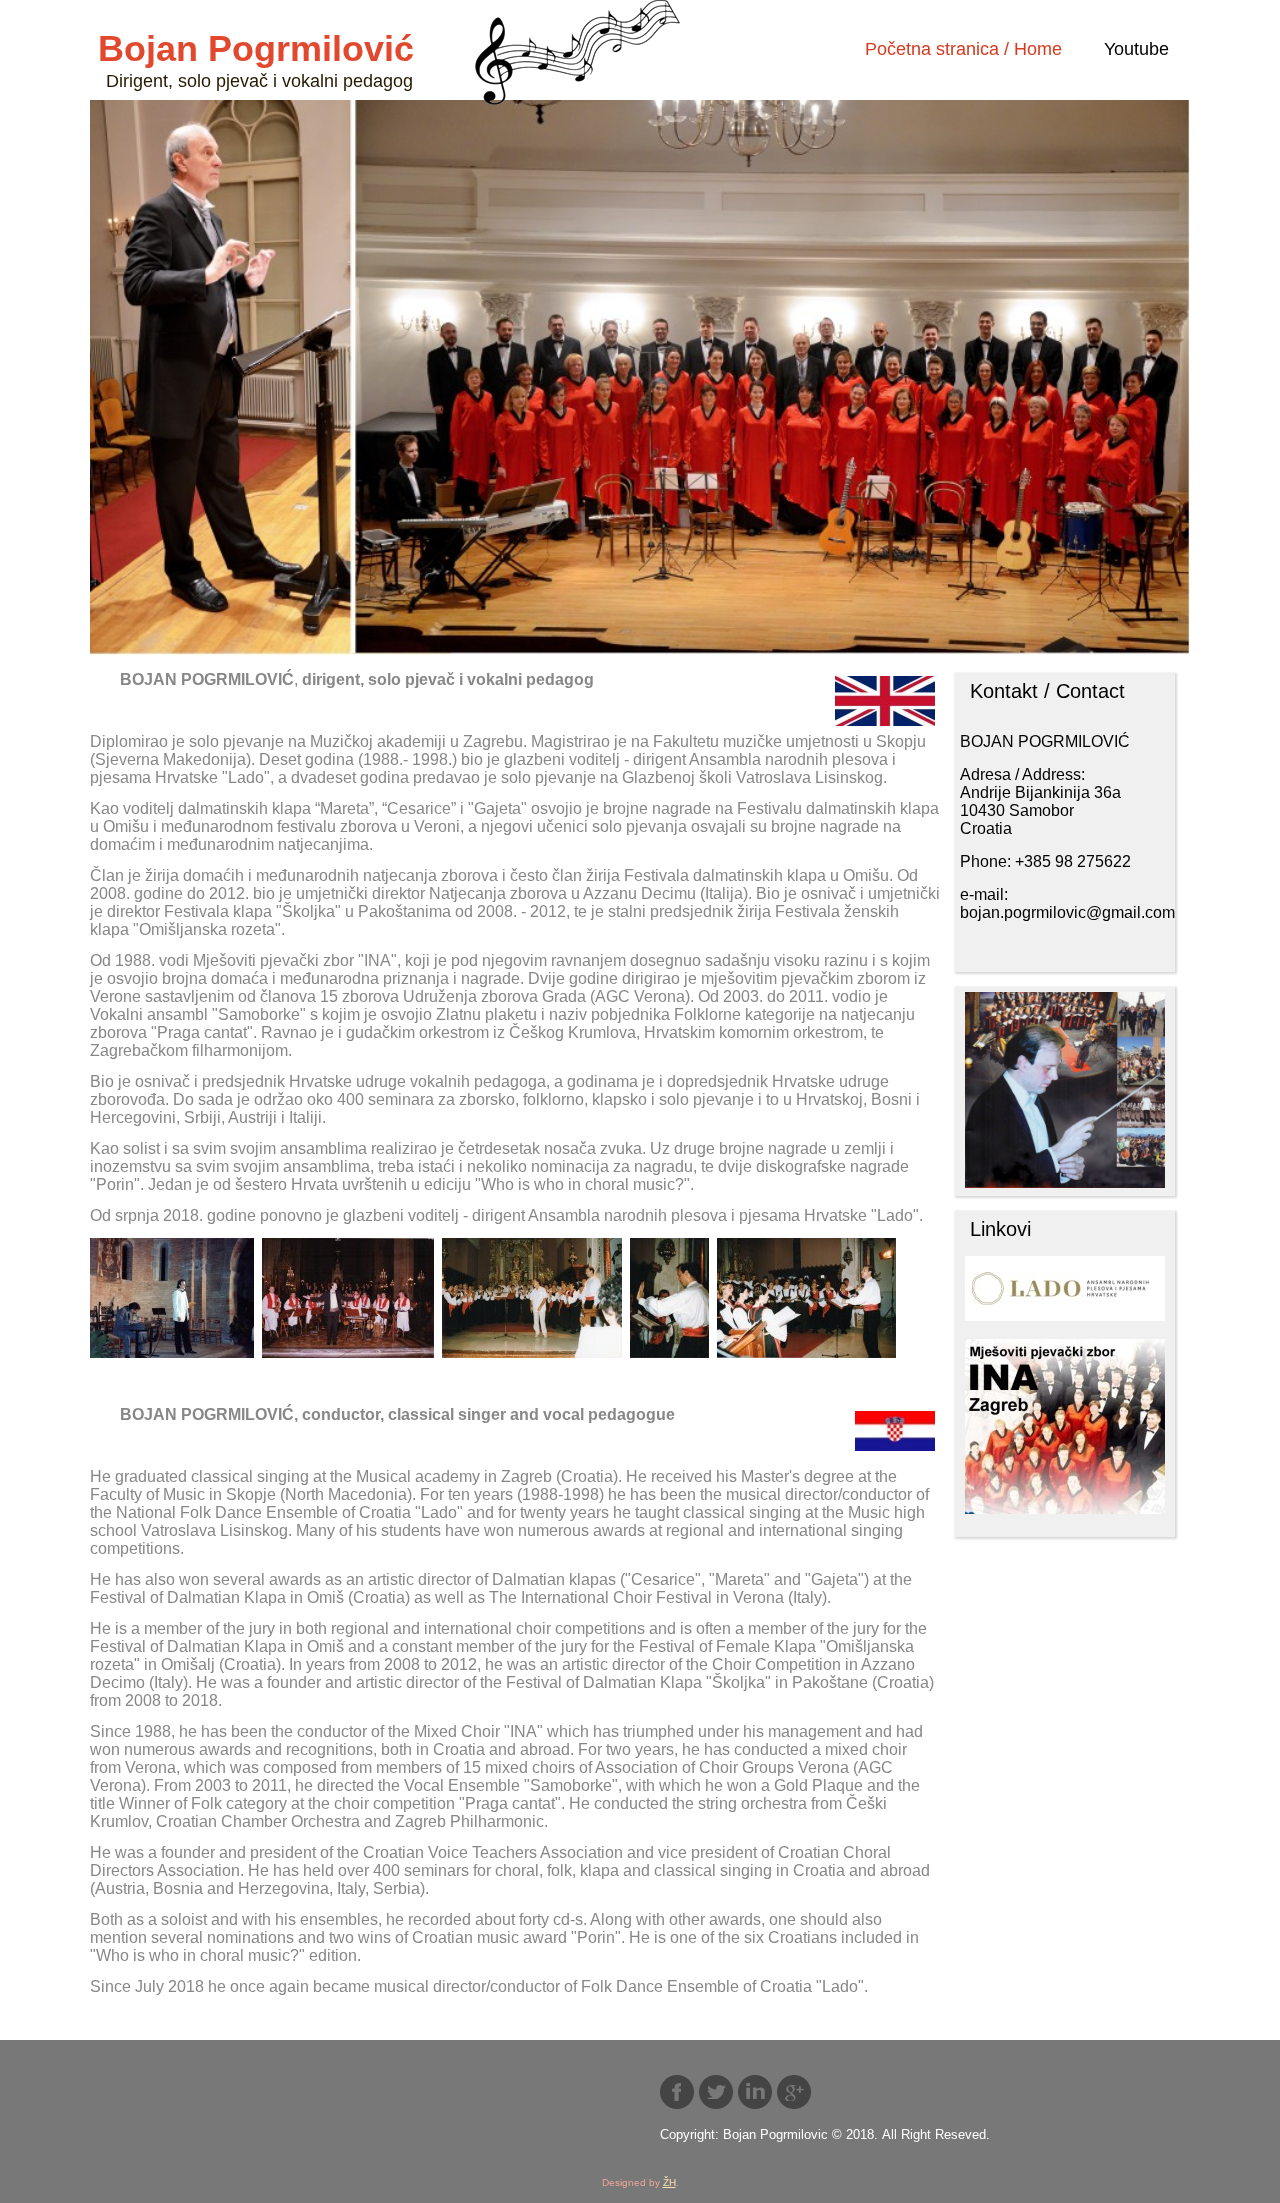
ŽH (669, 2182)
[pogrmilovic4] (532, 1300)
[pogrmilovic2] (172, 1300)
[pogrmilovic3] (348, 1300)
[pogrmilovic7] (806, 1300)
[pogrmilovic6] (669, 1300)
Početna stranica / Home (963, 49)
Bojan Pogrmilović (256, 48)
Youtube (1136, 49)
